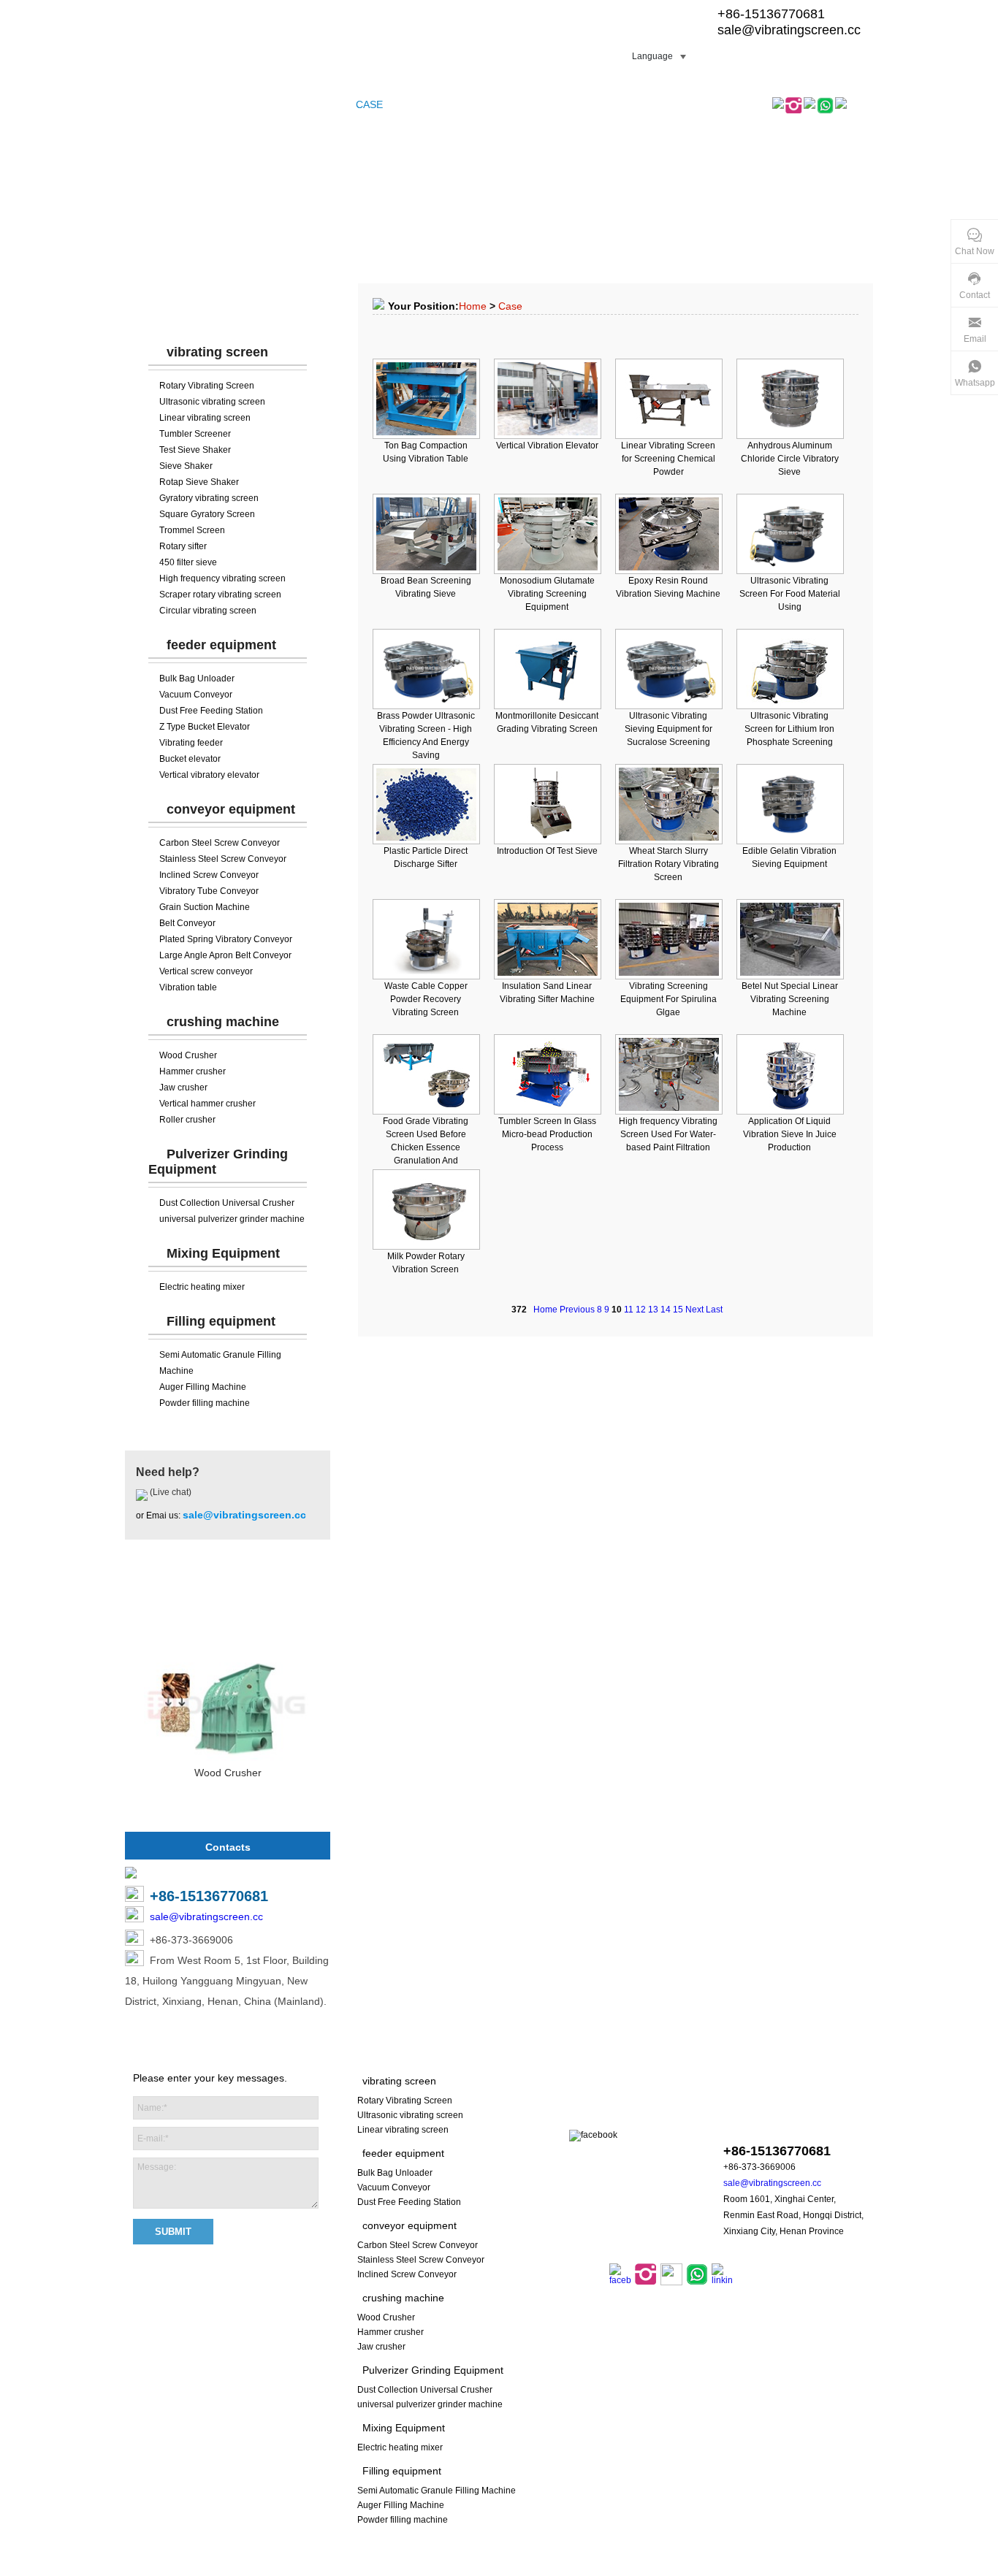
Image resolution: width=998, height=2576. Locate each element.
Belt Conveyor (187, 923)
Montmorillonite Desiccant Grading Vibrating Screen (547, 722)
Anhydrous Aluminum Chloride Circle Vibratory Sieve (790, 459)
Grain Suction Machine (205, 907)
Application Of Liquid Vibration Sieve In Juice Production (790, 1134)
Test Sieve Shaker (195, 450)
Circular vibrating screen (208, 611)
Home (473, 306)
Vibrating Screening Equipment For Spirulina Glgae (668, 999)
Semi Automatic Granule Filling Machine (437, 2491)
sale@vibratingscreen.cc (789, 30)
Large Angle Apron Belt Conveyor (225, 955)
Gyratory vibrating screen (209, 498)
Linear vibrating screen (205, 418)
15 (678, 1310)
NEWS (445, 104)
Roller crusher (187, 1120)
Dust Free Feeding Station (211, 711)
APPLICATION (506, 104)
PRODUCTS (204, 104)
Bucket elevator (190, 759)
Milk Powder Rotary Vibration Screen (426, 1263)
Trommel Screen (192, 530)
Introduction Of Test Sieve (547, 851)
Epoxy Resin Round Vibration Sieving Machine (668, 587)
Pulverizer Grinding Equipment (433, 2370)
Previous (577, 1310)
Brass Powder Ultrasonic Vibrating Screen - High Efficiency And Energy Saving (426, 735)
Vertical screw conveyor (206, 971)
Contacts (228, 1847)
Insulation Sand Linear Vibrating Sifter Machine (547, 993)
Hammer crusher (193, 1071)
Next (694, 1310)
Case (510, 306)
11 (629, 1310)
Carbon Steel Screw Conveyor (220, 843)
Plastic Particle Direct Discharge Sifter (426, 857)
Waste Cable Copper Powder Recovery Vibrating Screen (426, 999)
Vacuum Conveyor (196, 695)
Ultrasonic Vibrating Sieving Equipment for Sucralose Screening (668, 729)
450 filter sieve (188, 562)
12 (641, 1310)
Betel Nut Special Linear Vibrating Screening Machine (790, 999)
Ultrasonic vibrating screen (212, 402)
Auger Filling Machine (203, 1387)
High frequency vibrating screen (222, 578)
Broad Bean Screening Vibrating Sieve (426, 587)
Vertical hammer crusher (207, 1104)
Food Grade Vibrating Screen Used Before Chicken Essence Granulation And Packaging (426, 1147)
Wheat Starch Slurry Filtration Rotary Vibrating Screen (668, 864)
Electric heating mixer (202, 1287)
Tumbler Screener (195, 434)
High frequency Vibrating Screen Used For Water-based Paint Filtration (668, 1134)
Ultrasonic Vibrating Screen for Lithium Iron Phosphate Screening (789, 729)
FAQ (406, 104)
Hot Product (228, 1603)
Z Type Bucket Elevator (205, 727)
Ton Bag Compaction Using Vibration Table (426, 452)
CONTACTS (580, 104)
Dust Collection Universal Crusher (227, 1203)
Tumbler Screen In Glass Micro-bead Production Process (547, 1134)
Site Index (487, 2568)
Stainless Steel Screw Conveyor (223, 859)
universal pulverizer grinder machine (232, 1219)
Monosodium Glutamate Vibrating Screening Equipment (547, 594)
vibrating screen (217, 352)
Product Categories (228, 307)
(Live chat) (169, 1492)
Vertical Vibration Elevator (547, 446)
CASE (369, 104)
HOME (147, 104)
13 (653, 1310)
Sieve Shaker (186, 466)
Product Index (545, 2568)
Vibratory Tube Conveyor (209, 891)
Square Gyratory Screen (207, 514)
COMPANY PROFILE (294, 104)
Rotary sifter (183, 546)
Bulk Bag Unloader (197, 679)
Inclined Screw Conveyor (209, 875)
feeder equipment (221, 645)
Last (714, 1310)
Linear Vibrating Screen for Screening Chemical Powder (668, 459)
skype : (775, 2123)
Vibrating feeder (191, 743)
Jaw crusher (183, 1088)
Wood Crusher (188, 1055)
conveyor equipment (231, 809)
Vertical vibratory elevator (209, 775)
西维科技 (686, 2568)
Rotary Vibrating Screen (207, 386)
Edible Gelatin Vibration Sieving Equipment (789, 857)
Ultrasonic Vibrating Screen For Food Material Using (790, 594)
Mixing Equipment (223, 1253)
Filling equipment (221, 1321)
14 (666, 1310)
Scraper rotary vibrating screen (220, 595)
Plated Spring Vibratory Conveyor (226, 939)
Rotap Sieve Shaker (199, 482)
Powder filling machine (205, 1403)
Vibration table (188, 987)
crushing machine (223, 1022)
